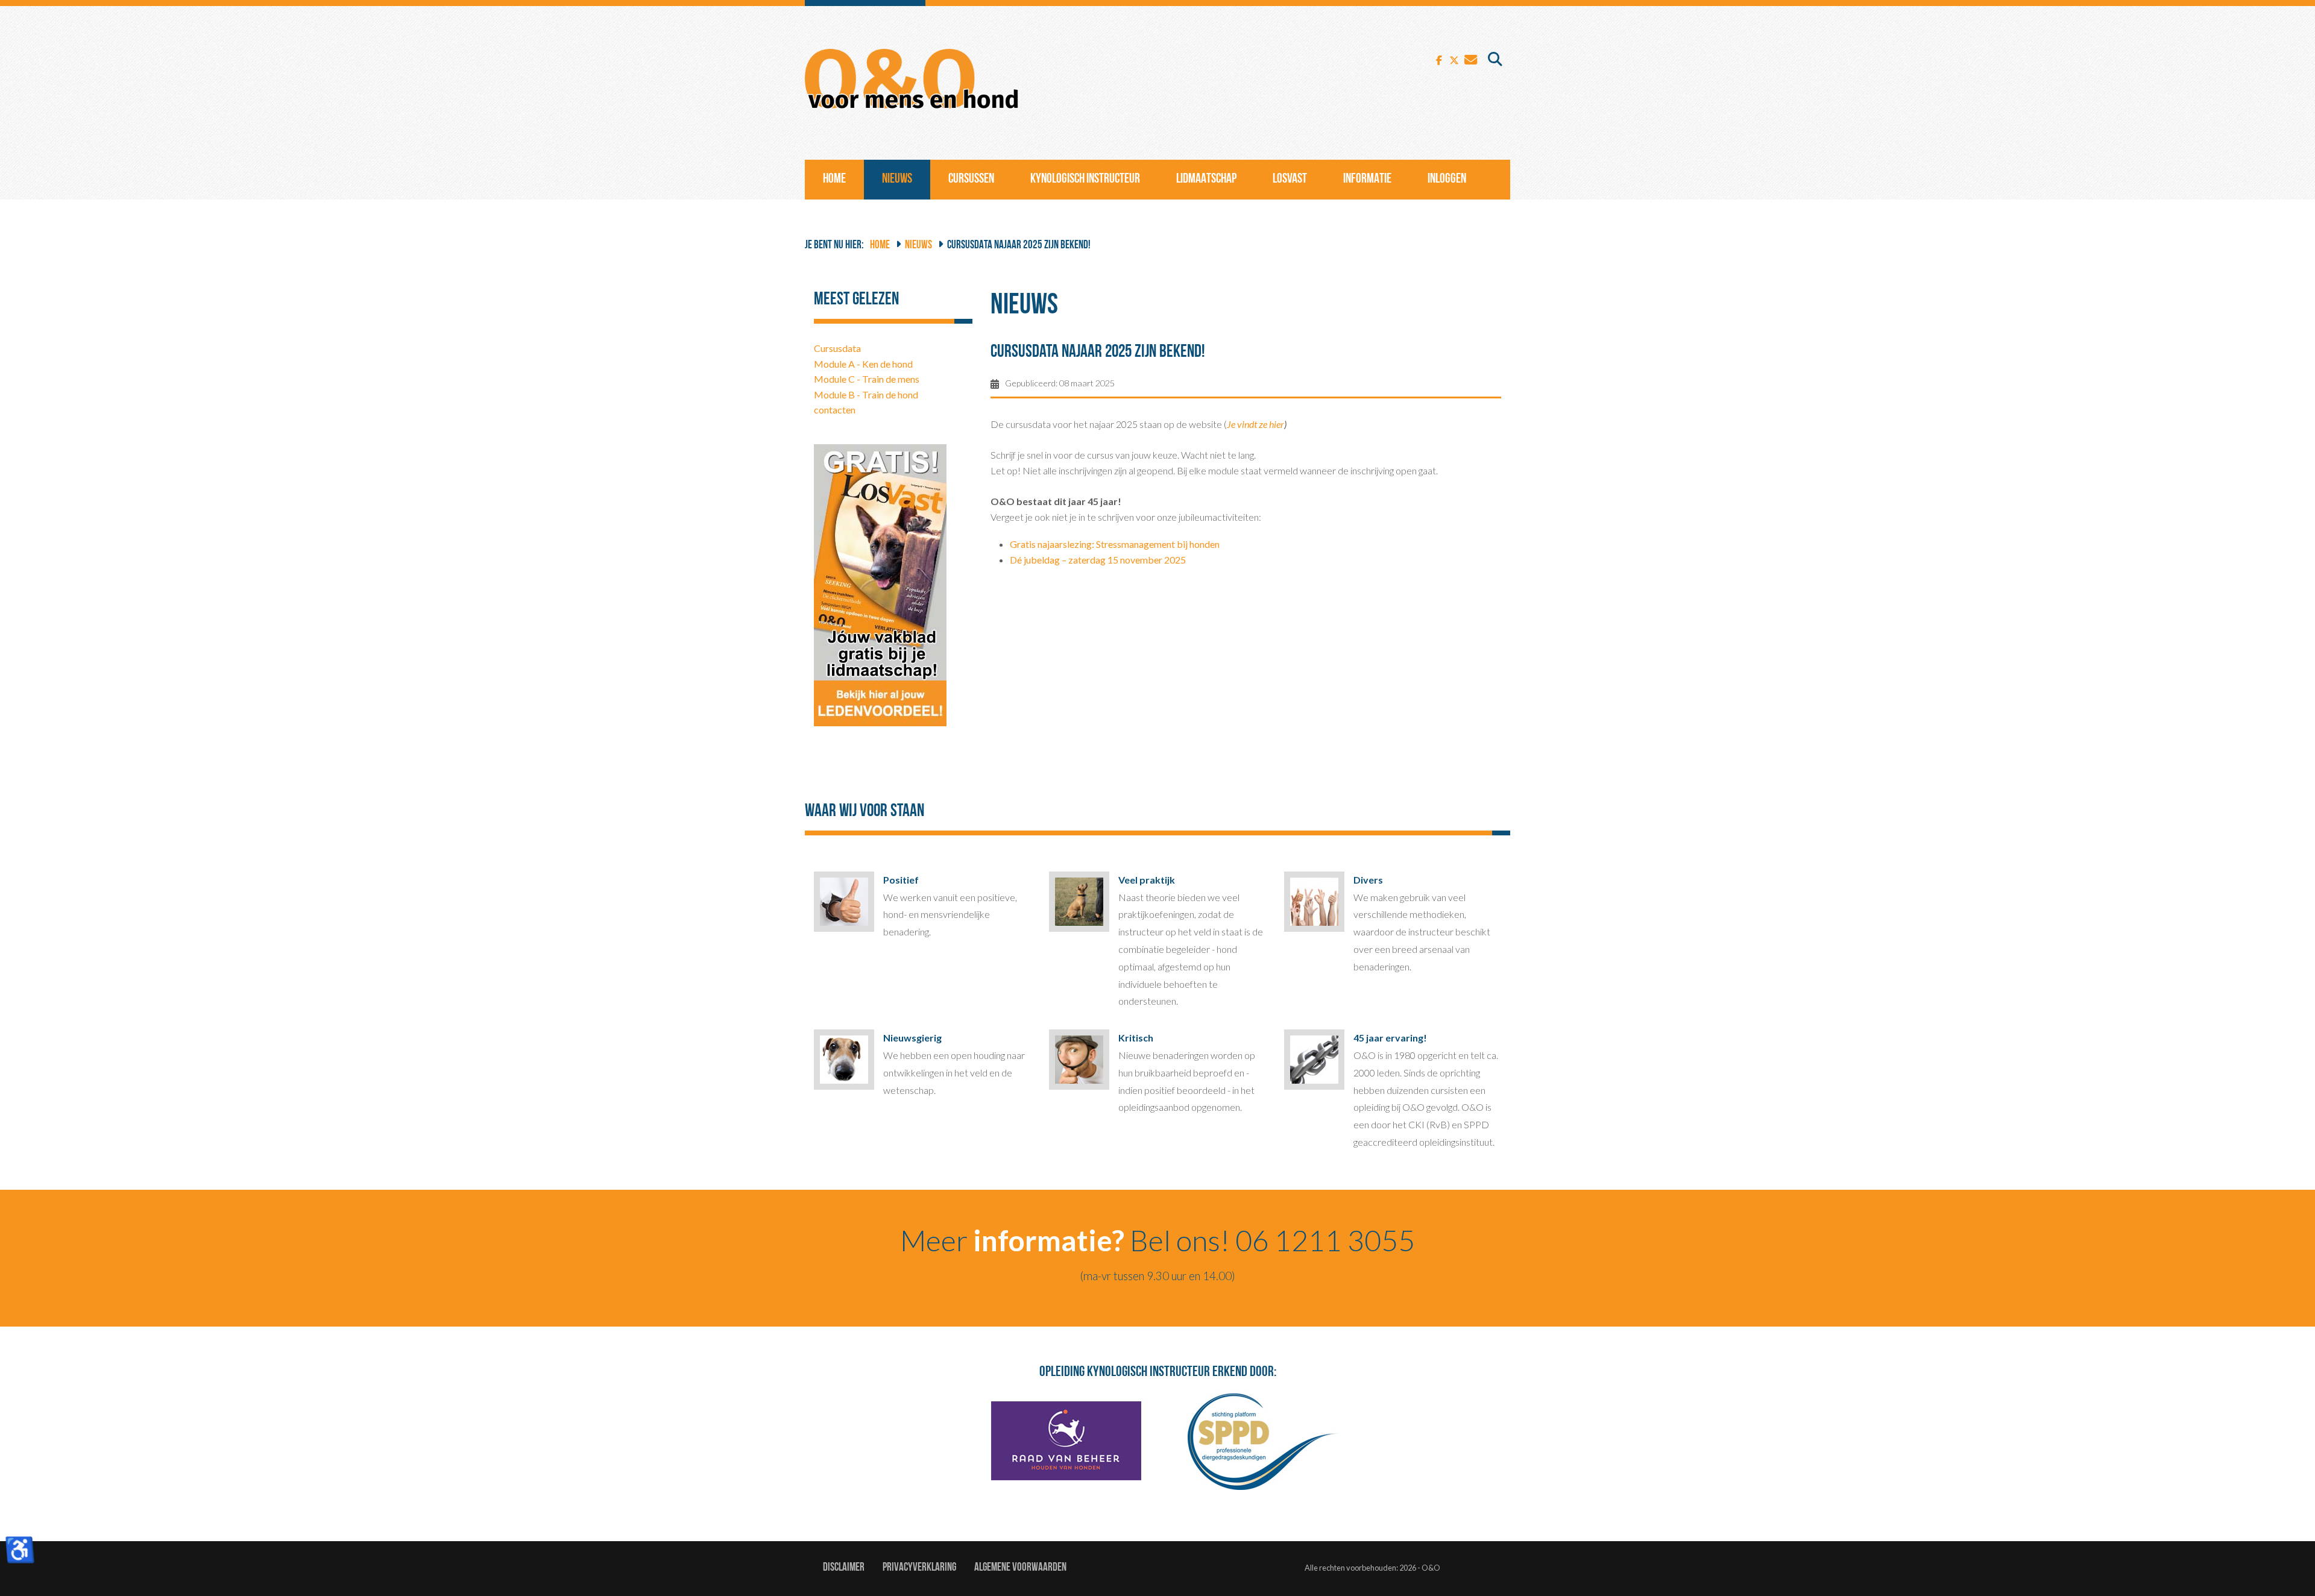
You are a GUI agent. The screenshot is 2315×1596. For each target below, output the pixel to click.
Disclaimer (844, 1568)
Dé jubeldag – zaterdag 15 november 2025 (1098, 560)
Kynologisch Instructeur (1085, 179)
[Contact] (1471, 59)
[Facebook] (1439, 59)
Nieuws (897, 179)
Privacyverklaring (919, 1568)
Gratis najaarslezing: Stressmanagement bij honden (1115, 544)
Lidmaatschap (1206, 179)
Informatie (1367, 179)
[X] (1454, 59)
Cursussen (971, 179)
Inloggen (1447, 179)
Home (834, 179)
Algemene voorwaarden (1020, 1568)
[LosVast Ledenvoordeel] (880, 584)
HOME (880, 246)
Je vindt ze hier (1255, 424)
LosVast (1290, 179)
